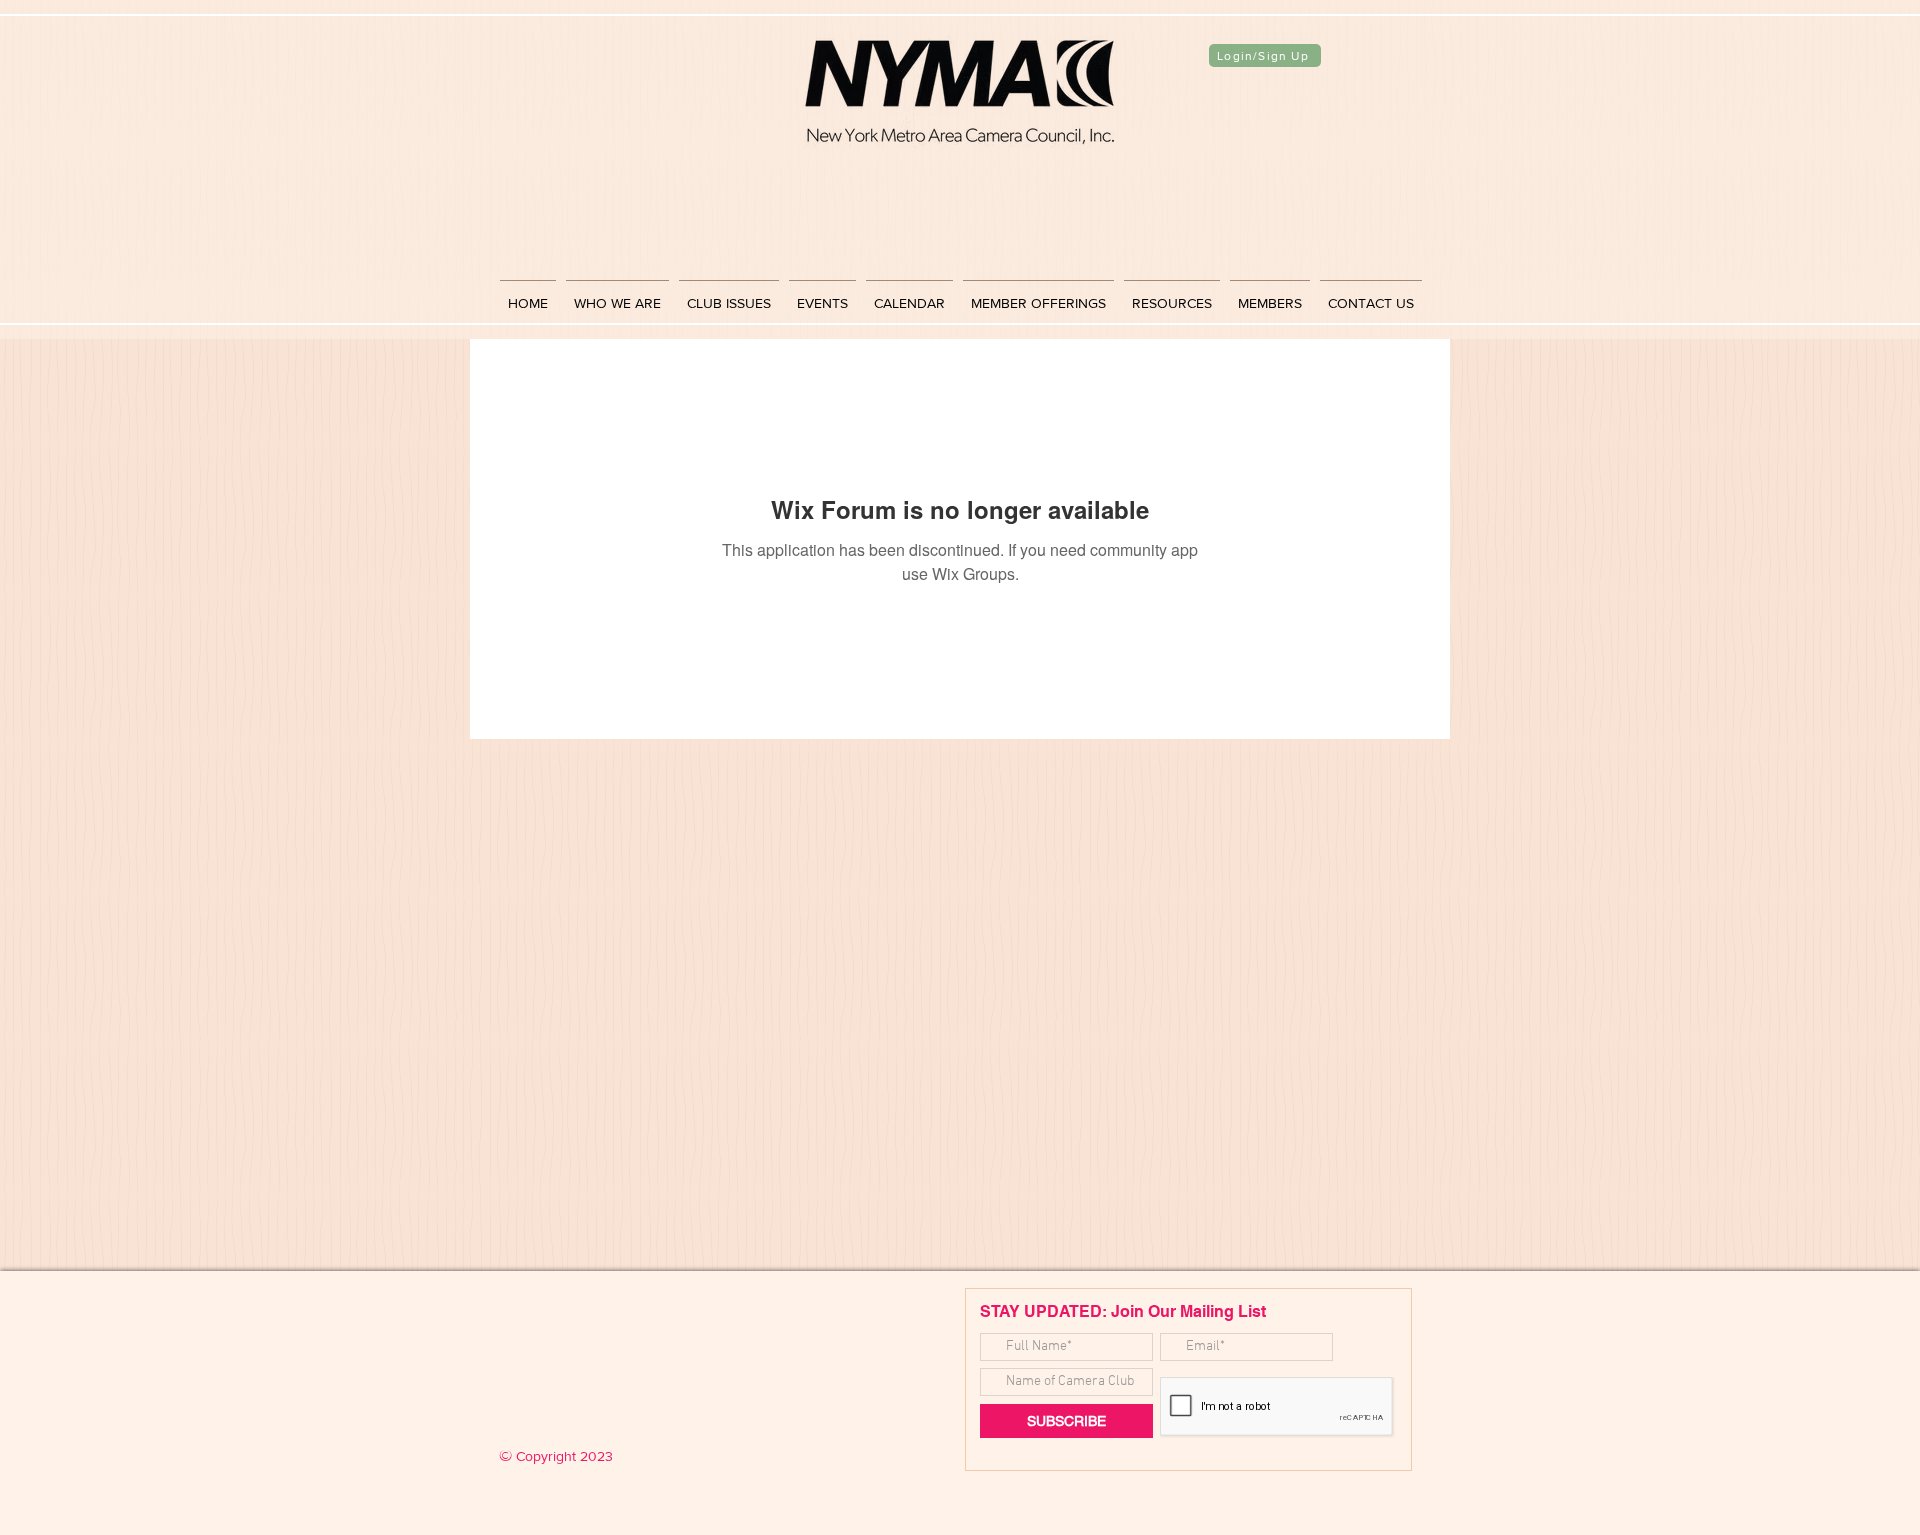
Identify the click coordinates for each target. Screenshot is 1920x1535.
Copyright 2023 (556, 1456)
